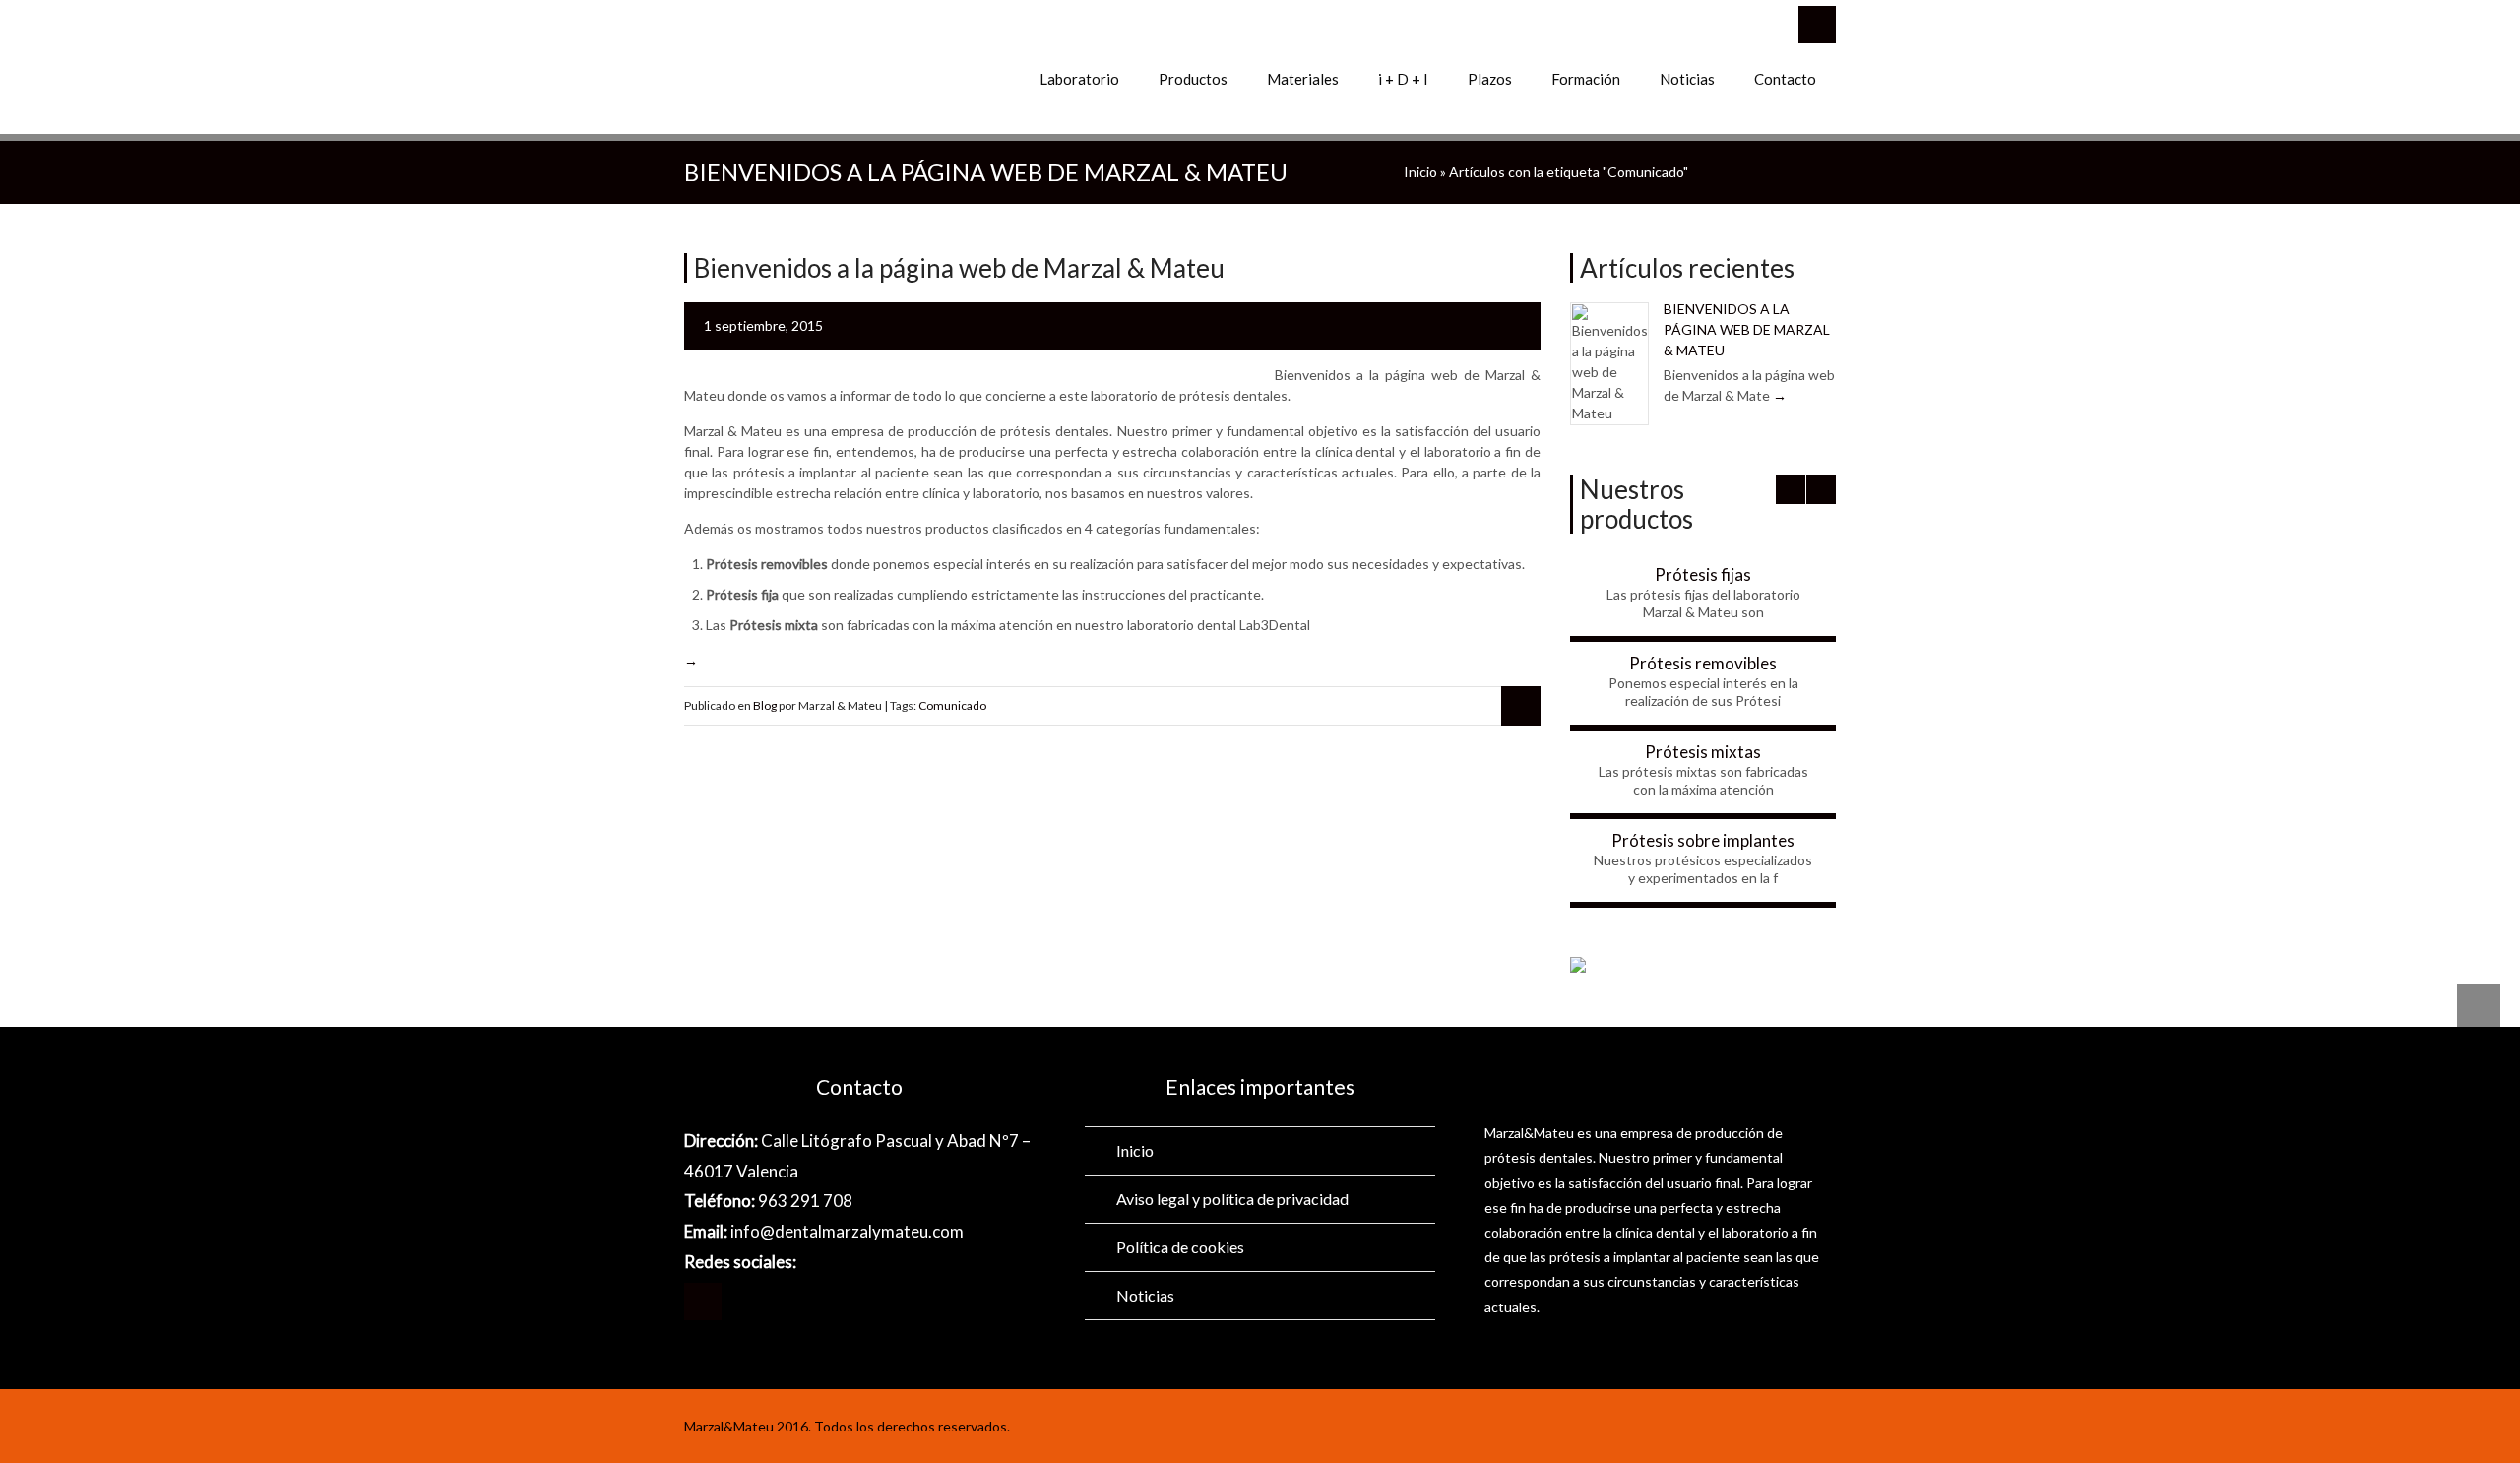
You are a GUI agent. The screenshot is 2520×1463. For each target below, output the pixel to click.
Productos (1193, 79)
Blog (765, 705)
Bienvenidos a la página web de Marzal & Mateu (1747, 329)
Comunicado (952, 705)
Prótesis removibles (1703, 663)
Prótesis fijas (1703, 574)
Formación (1586, 79)
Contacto (1785, 79)
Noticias (1687, 79)
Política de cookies (1180, 1247)
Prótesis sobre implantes (1703, 840)
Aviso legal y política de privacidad (1232, 1199)
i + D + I (1403, 79)
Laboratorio (1079, 79)
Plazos (1490, 79)
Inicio (1420, 172)
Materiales (1303, 79)
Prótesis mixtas (1703, 752)
